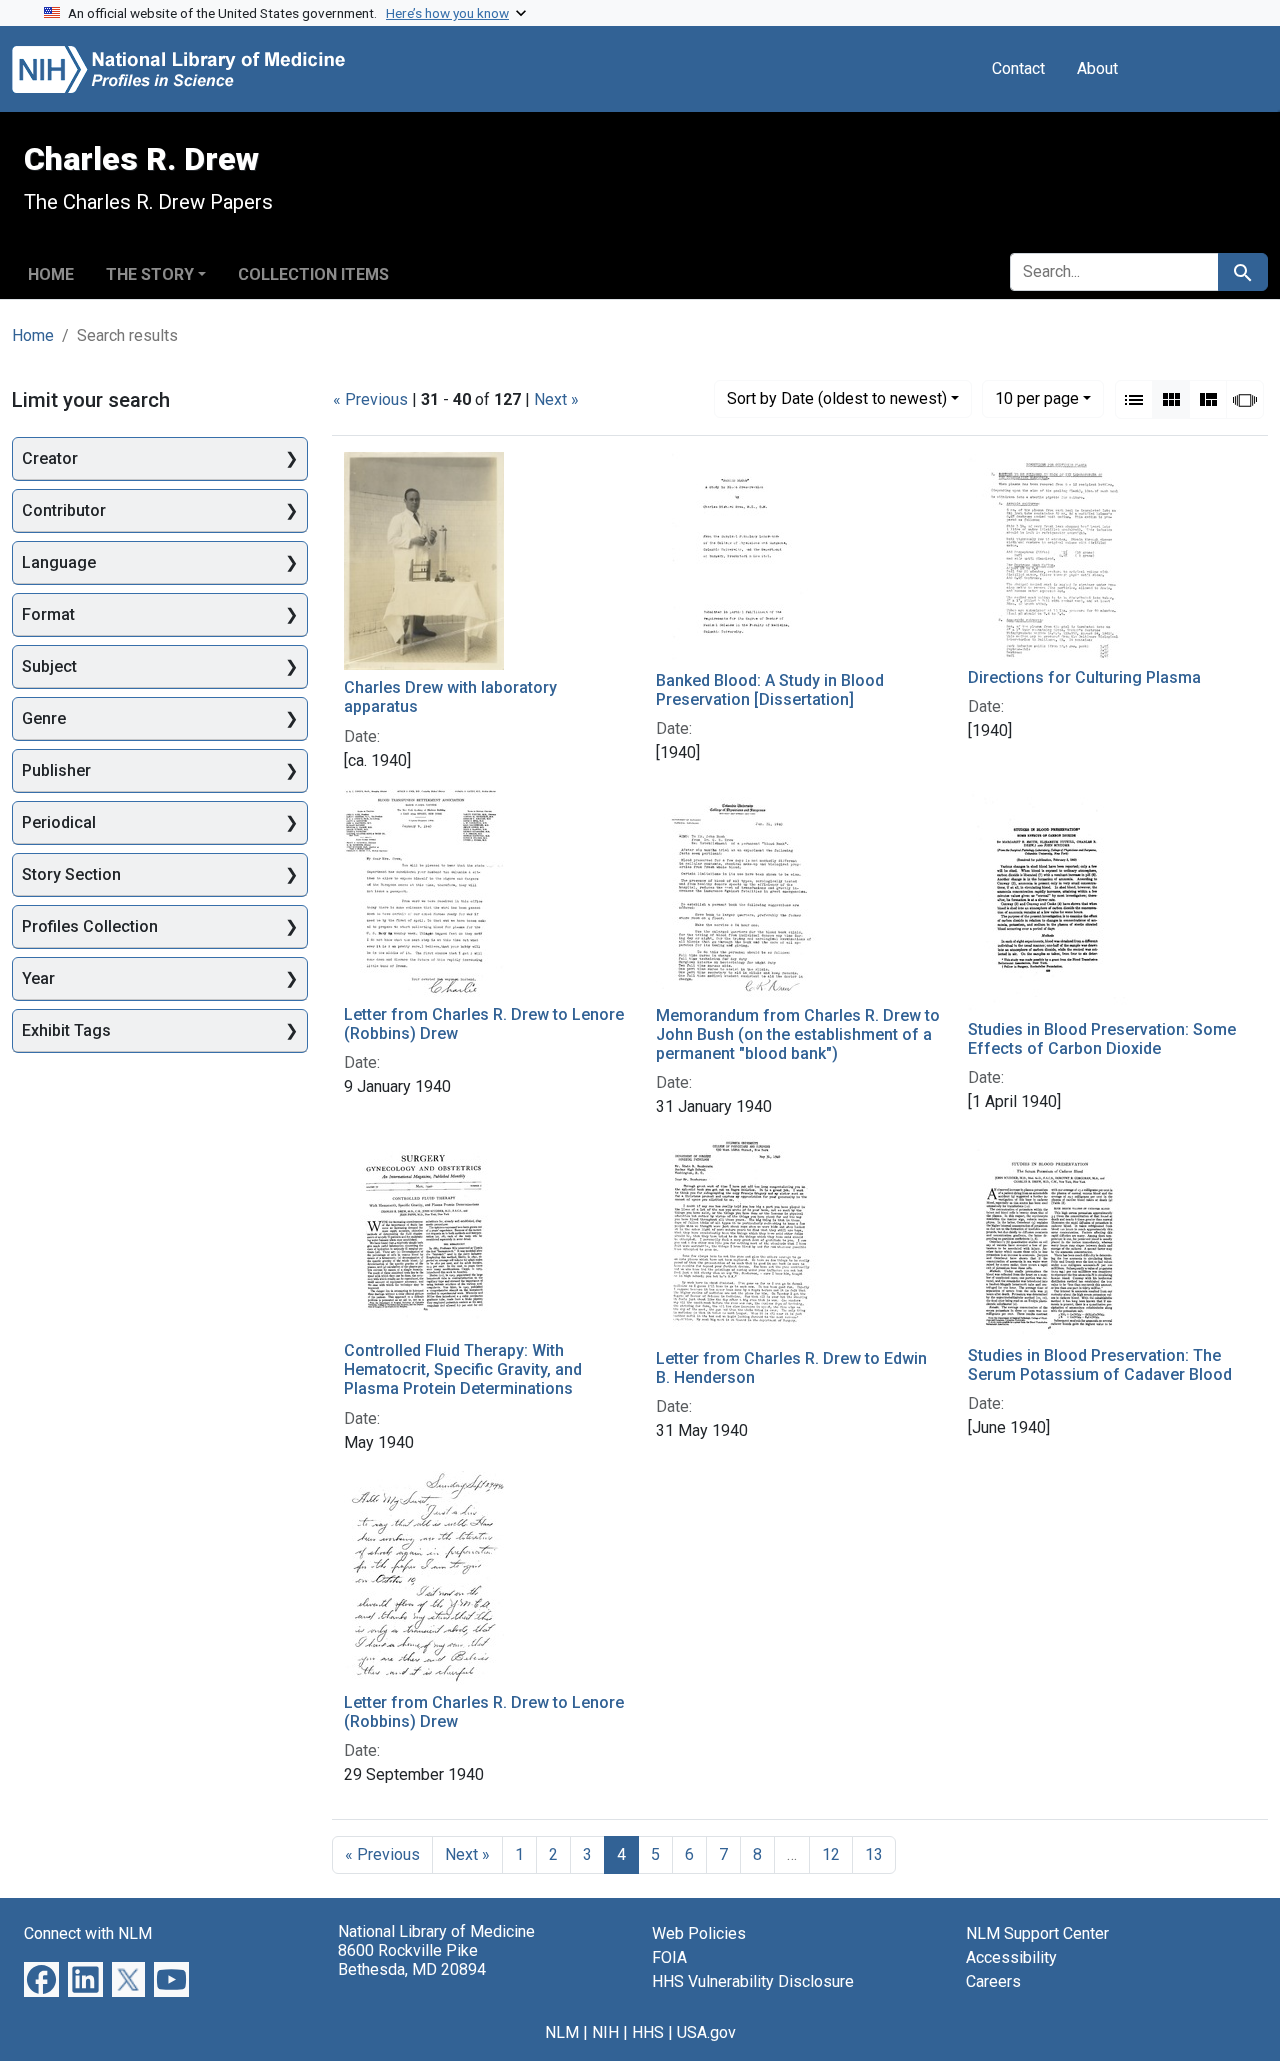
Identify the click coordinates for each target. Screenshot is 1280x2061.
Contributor (64, 510)
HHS (648, 2032)
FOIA (669, 1957)
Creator (50, 458)
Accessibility (1011, 1957)
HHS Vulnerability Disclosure (753, 1981)
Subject (49, 666)
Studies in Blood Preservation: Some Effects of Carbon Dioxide (1102, 1039)
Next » (556, 399)
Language (59, 562)
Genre (44, 718)
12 (831, 1854)
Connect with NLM (88, 1933)
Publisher (56, 770)
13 (874, 1854)
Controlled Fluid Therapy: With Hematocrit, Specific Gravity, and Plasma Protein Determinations (463, 1369)
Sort (837, 398)
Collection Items (313, 274)
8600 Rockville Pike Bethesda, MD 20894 (412, 1960)
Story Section (71, 874)
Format (48, 614)
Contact (1018, 68)
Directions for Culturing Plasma (1084, 677)
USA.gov (706, 2032)
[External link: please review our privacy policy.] (41, 1978)
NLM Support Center (1037, 1933)
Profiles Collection (90, 926)
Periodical (59, 822)
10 (1037, 398)
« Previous (370, 399)
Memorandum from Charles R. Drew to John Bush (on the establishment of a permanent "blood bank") (798, 1034)
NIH (605, 2032)
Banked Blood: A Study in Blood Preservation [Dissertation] (770, 690)
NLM (562, 2032)
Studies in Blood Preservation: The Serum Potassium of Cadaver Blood (1100, 1365)
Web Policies (699, 1933)
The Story (150, 274)
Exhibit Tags (66, 1030)
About (1097, 68)
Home (51, 274)
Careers (993, 1981)
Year (38, 978)
